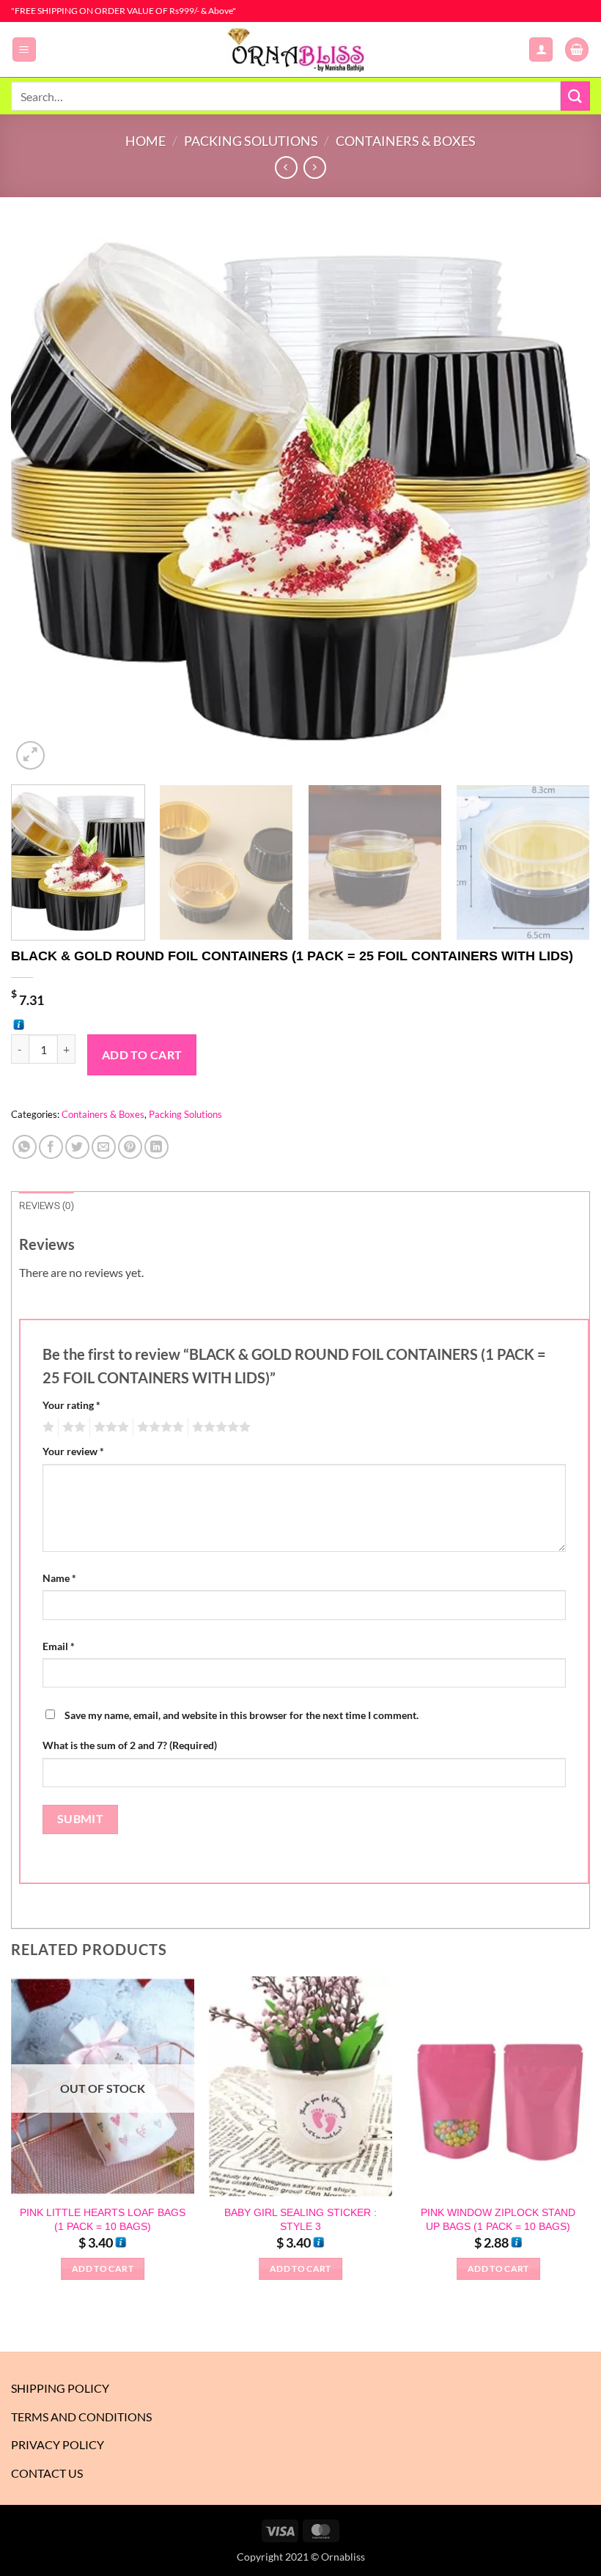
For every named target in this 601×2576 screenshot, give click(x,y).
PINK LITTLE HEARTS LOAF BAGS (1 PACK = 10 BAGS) (103, 2219)
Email (59, 1646)
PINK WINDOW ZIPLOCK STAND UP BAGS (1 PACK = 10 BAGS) (498, 2219)
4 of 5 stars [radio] (158, 1427)
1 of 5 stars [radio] (47, 1427)
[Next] (560, 489)
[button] (24, 49)
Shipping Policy (60, 2388)
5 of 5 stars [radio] (219, 1427)
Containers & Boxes (406, 141)
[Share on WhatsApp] (25, 1147)
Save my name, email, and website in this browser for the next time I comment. (241, 1715)
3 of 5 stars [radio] (109, 1427)
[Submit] (575, 96)
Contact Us (47, 2473)
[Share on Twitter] (77, 1147)
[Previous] (41, 489)
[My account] (541, 49)
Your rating (71, 1405)
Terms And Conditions (81, 2417)
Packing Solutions (251, 141)
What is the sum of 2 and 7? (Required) (130, 1745)
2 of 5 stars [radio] (72, 1427)
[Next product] (286, 168)
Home (145, 141)
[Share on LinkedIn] (156, 1147)
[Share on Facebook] (51, 1147)
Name (59, 1578)
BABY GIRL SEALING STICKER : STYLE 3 (300, 2219)
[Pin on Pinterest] (130, 1147)
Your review (73, 1451)
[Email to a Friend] (104, 1147)
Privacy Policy (58, 2444)
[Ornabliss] (300, 50)
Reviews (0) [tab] (47, 1206)
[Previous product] (315, 168)
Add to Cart (142, 1055)
